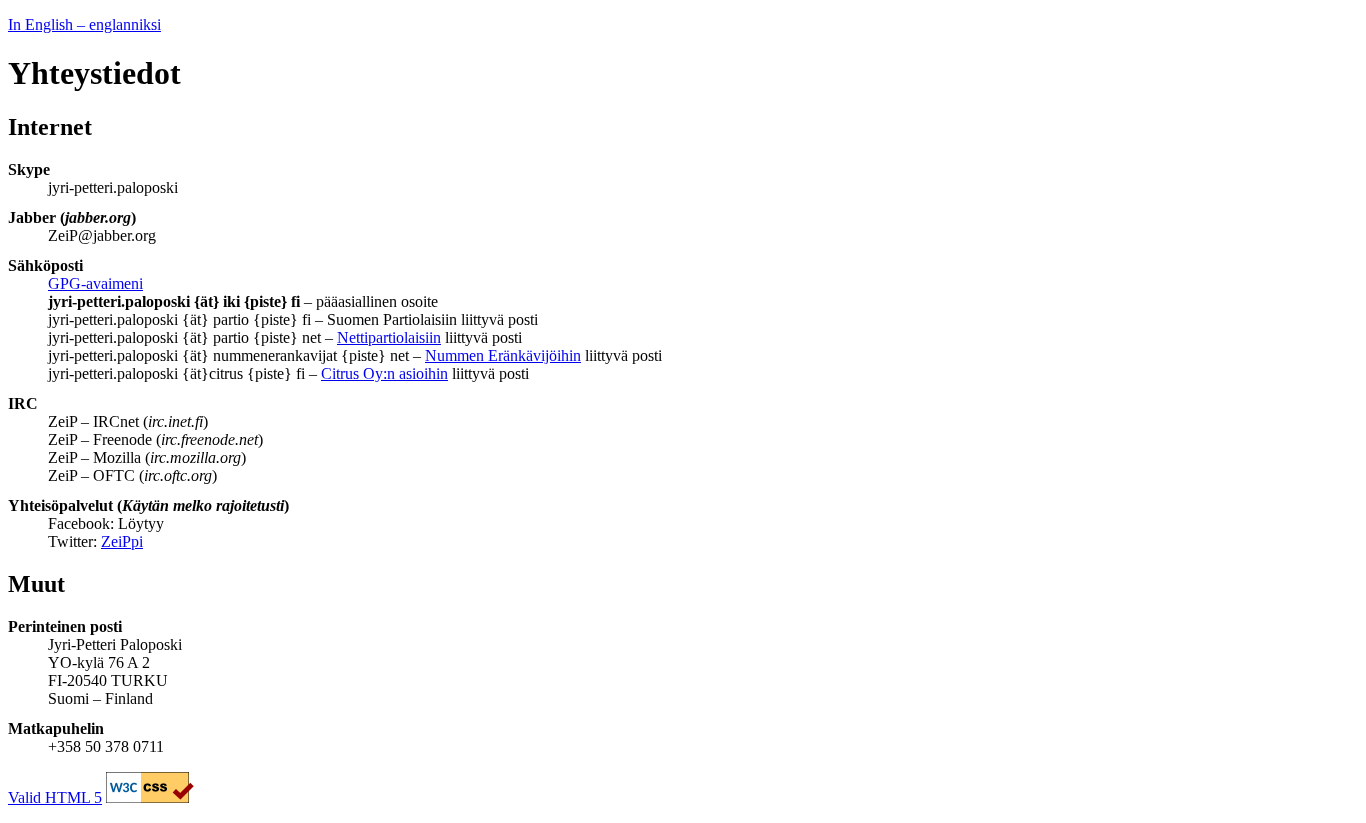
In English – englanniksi (84, 24)
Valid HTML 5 (55, 797)
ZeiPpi (122, 541)
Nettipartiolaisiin (389, 337)
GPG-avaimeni (95, 283)
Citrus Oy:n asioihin (384, 373)
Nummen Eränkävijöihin (503, 355)
